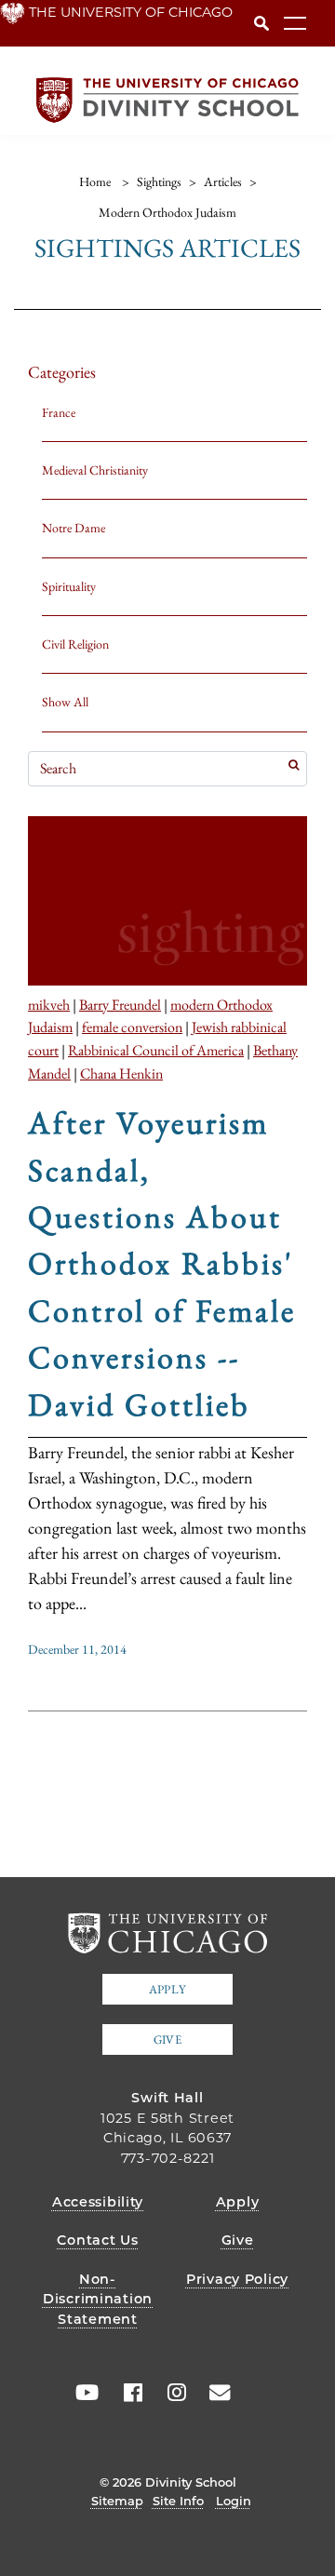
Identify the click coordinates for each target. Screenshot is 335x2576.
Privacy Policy (237, 2279)
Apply (167, 1989)
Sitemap (117, 2501)
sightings (159, 181)
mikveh (49, 1004)
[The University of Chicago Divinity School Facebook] (127, 2393)
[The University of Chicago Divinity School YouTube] (83, 2393)
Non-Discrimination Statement (98, 2299)
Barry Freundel (120, 1004)
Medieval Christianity (95, 470)
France (59, 412)
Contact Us (97, 2240)
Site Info (178, 2501)
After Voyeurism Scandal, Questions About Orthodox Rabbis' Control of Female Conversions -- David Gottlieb (162, 1263)
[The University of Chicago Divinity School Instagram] (170, 2393)
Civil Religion (75, 644)
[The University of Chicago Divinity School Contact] (214, 2393)
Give (167, 2039)
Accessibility (98, 2202)
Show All (65, 702)
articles (223, 181)
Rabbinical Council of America (156, 1050)
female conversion (132, 1026)
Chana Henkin (121, 1073)
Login (234, 2501)
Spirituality (69, 586)
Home (95, 181)
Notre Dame (74, 528)
